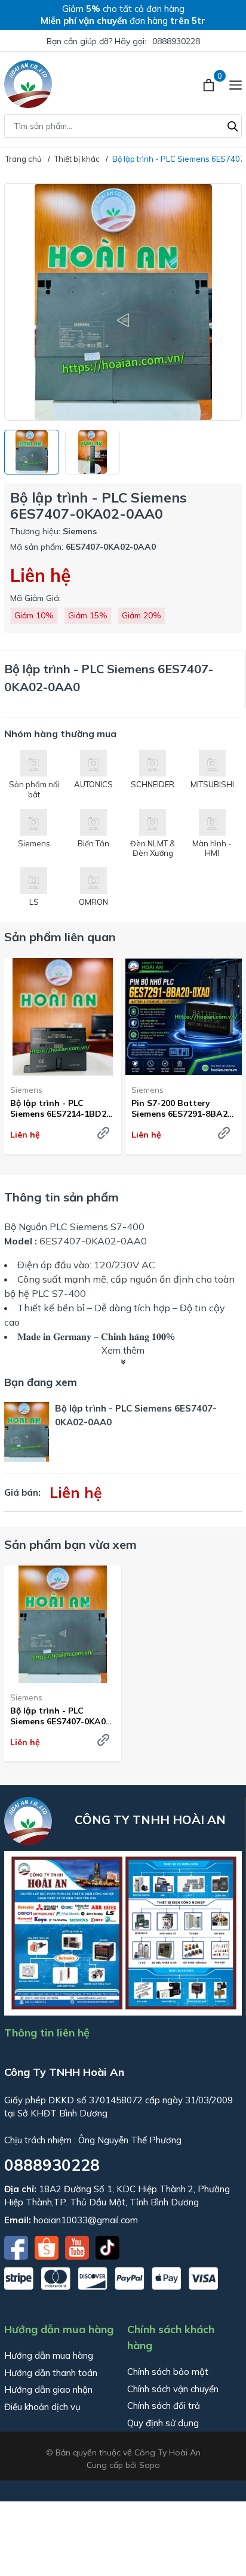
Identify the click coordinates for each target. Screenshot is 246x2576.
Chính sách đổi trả (164, 2406)
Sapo (150, 2465)
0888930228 (176, 41)
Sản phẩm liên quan (60, 937)
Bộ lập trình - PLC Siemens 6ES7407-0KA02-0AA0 (62, 1716)
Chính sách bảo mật (168, 2372)
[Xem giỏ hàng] (210, 84)
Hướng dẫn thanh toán (51, 2373)
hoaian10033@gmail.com (86, 2220)
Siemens (26, 1090)
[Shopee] (48, 2247)
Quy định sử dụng (163, 2423)
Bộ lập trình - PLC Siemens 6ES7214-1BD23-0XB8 (62, 1108)
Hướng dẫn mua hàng (49, 2355)
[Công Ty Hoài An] (28, 84)
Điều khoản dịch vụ (42, 2407)
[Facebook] (17, 2247)
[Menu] (236, 84)
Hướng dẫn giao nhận (48, 2389)
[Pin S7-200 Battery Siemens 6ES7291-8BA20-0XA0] (184, 1017)
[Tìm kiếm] (233, 125)
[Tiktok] (107, 2247)
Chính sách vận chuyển (173, 2389)
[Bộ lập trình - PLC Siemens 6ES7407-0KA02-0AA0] (63, 1624)
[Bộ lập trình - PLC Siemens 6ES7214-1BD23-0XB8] (63, 1017)
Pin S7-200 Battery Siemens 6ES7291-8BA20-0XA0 (184, 1108)
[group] (123, 302)
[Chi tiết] (103, 1133)
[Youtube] (78, 2247)
